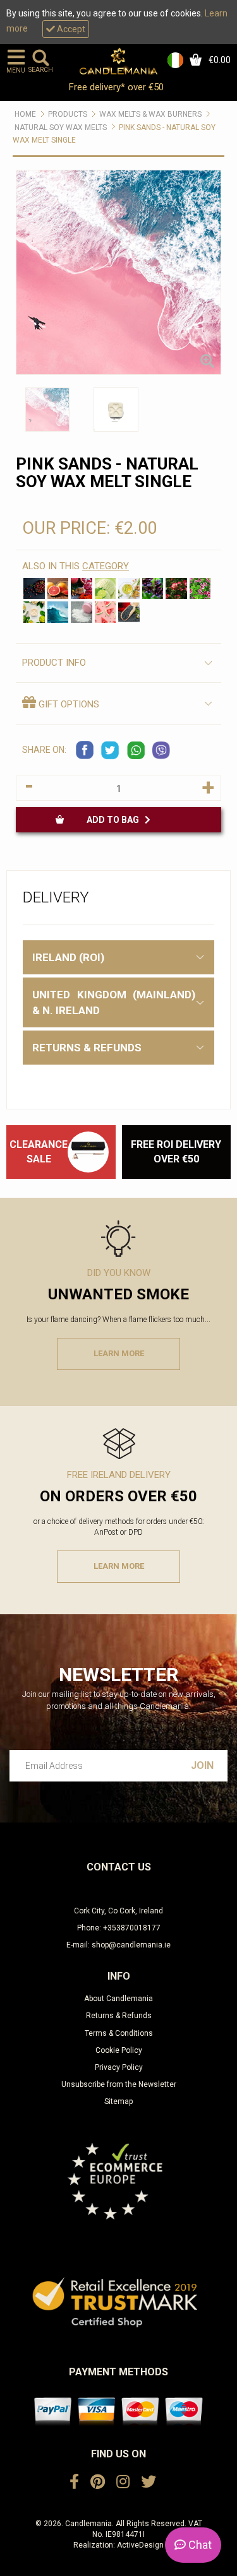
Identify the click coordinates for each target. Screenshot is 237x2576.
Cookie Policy (119, 2050)
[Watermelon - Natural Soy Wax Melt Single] (106, 612)
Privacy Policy (119, 2067)
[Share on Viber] (161, 750)
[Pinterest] (98, 2482)
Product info (54, 663)
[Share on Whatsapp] (136, 750)
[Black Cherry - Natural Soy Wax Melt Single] (34, 589)
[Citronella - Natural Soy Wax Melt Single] (200, 589)
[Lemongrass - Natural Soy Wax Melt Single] (129, 589)
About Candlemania (118, 1999)
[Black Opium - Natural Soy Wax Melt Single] (129, 612)
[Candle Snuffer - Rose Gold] (88, 1152)
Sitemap (118, 2101)
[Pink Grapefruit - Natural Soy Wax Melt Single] (58, 589)
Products (68, 114)
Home (25, 114)
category (106, 566)
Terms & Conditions (119, 2033)
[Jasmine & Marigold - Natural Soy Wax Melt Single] (34, 612)
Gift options (68, 704)
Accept (70, 29)
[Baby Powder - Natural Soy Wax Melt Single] (82, 612)
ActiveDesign (140, 2545)
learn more (119, 1353)
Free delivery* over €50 (118, 87)
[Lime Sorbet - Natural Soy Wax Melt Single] (106, 589)
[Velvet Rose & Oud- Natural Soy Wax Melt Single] (176, 589)
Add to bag (116, 820)
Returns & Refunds (119, 2016)
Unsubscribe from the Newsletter (119, 2084)
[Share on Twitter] (111, 750)
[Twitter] (149, 2482)
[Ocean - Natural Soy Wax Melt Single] (58, 612)
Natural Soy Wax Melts (61, 127)
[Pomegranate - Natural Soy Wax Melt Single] (82, 589)
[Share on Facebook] (85, 750)
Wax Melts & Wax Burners (150, 114)
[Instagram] (123, 2482)
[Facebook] (74, 2482)
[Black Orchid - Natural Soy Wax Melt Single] (153, 589)
